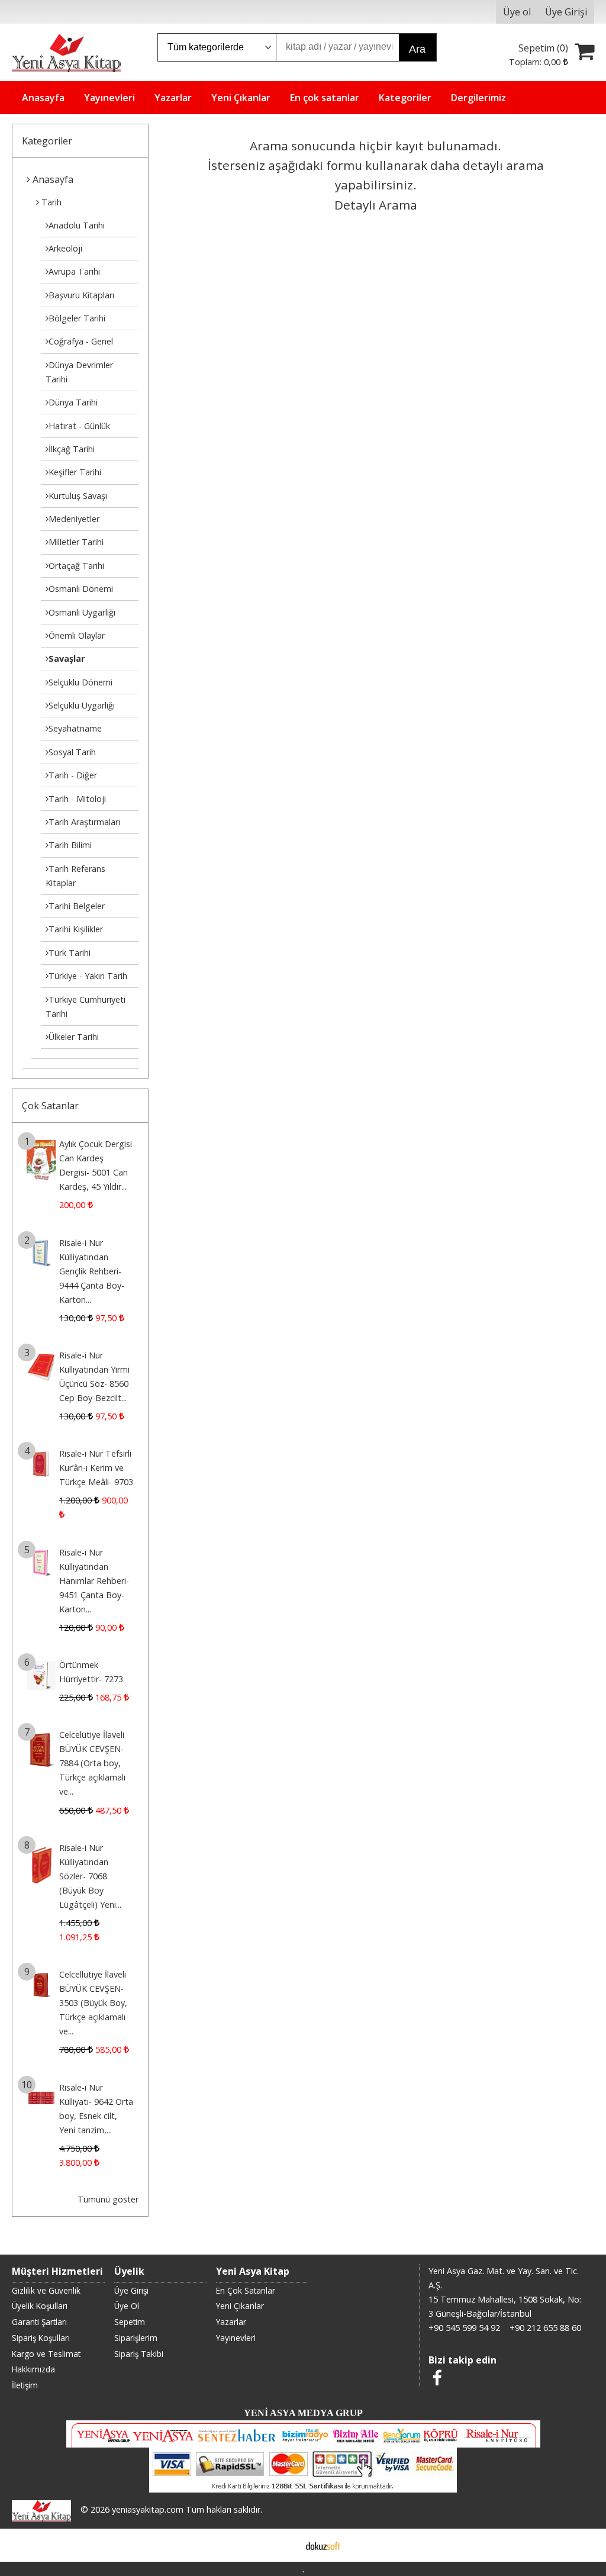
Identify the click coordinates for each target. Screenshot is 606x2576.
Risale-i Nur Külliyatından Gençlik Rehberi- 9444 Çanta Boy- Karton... (92, 1271)
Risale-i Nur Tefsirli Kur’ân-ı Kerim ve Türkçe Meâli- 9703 (96, 1468)
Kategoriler (47, 141)
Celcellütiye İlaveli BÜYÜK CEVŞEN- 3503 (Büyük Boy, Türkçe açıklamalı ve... (93, 2003)
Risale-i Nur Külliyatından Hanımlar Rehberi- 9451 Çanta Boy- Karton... (94, 1581)
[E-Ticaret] (323, 2545)
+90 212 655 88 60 (545, 2328)
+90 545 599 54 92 (464, 2328)
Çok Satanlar (50, 1106)
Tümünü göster (108, 2199)
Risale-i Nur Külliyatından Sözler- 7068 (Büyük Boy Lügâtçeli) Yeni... (90, 1876)
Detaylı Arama (376, 205)
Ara (417, 49)
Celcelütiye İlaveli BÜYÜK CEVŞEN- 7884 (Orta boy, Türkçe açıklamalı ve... (92, 1763)
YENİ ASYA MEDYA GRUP (303, 2413)
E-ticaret (284, 2545)
